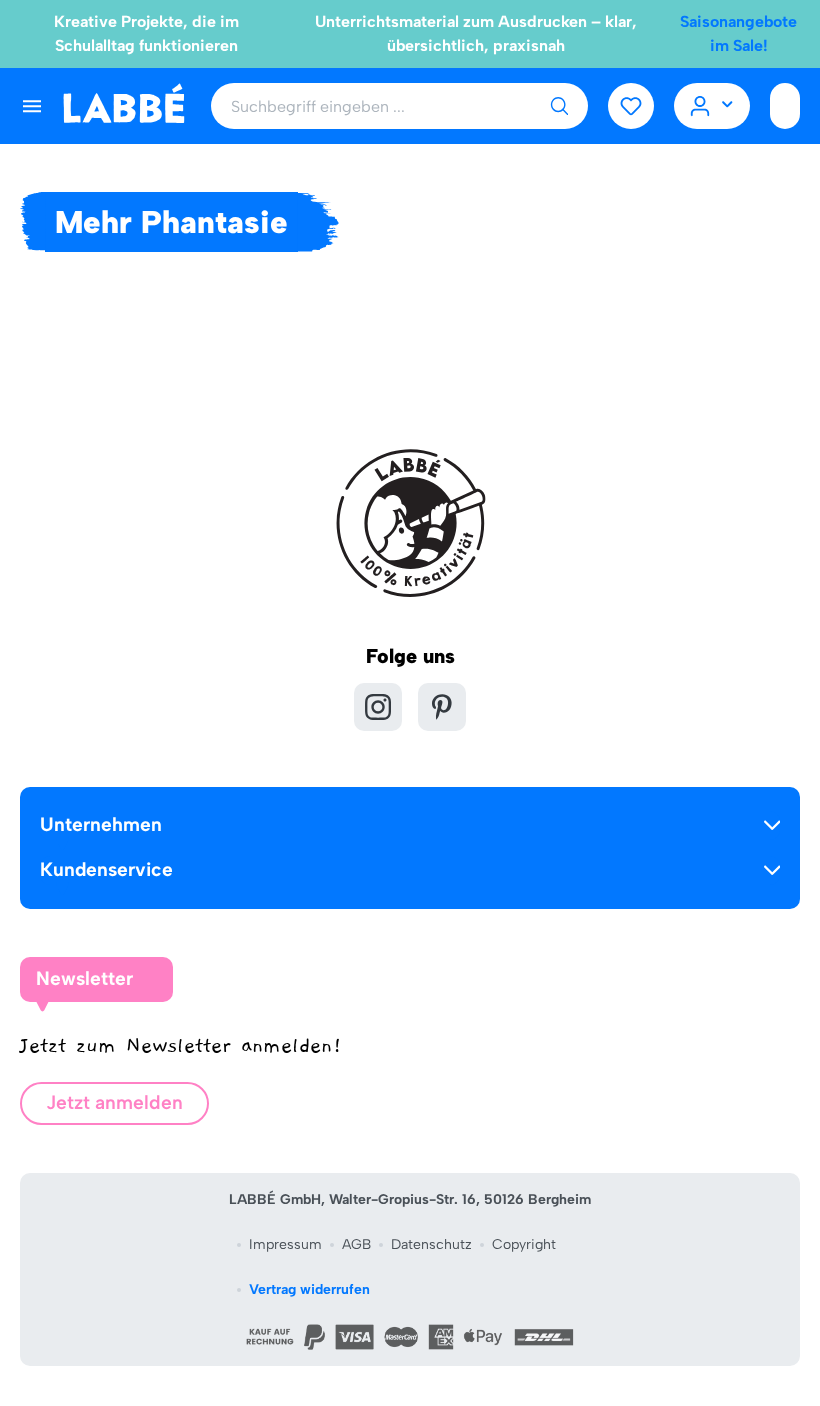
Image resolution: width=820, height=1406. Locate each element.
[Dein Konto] (712, 106)
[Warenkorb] (785, 106)
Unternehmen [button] (101, 824)
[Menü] (32, 106)
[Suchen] (559, 106)
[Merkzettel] (631, 106)
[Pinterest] (442, 707)
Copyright (524, 1244)
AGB (356, 1244)
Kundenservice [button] (106, 869)
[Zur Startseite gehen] (123, 104)
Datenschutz (431, 1244)
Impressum (285, 1244)
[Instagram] (378, 707)
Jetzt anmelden (114, 1102)
